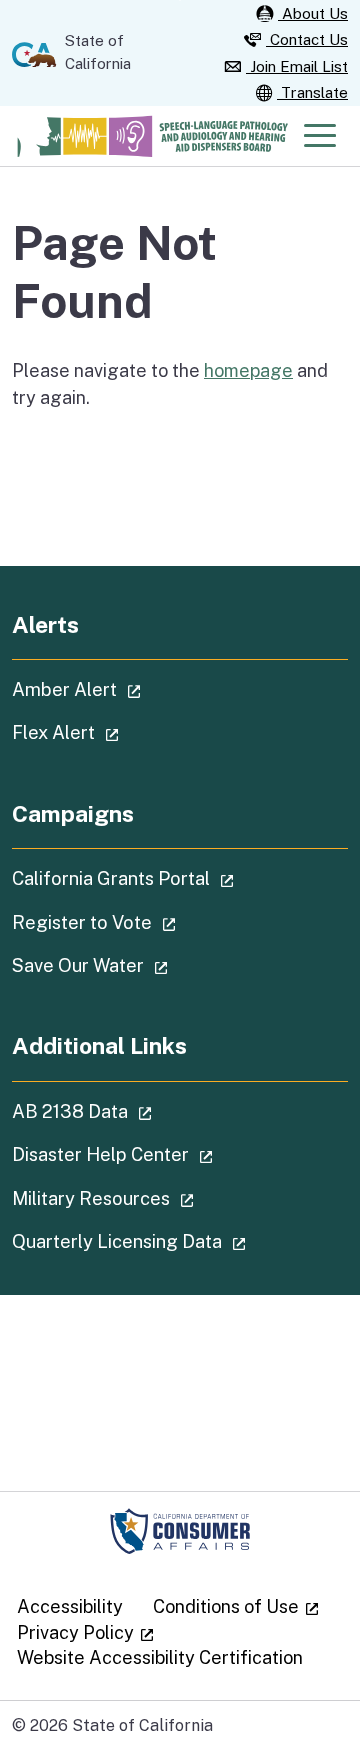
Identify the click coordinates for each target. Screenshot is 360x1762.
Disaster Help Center (169, 1154)
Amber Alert (133, 689)
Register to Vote (150, 922)
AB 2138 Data (138, 1111)
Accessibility (70, 1606)
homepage (248, 370)
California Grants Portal (179, 878)
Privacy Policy (86, 1632)
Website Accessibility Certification (160, 1657)
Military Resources (159, 1198)
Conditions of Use (236, 1606)
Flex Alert (122, 732)
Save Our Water (146, 965)
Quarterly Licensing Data (180, 1241)
